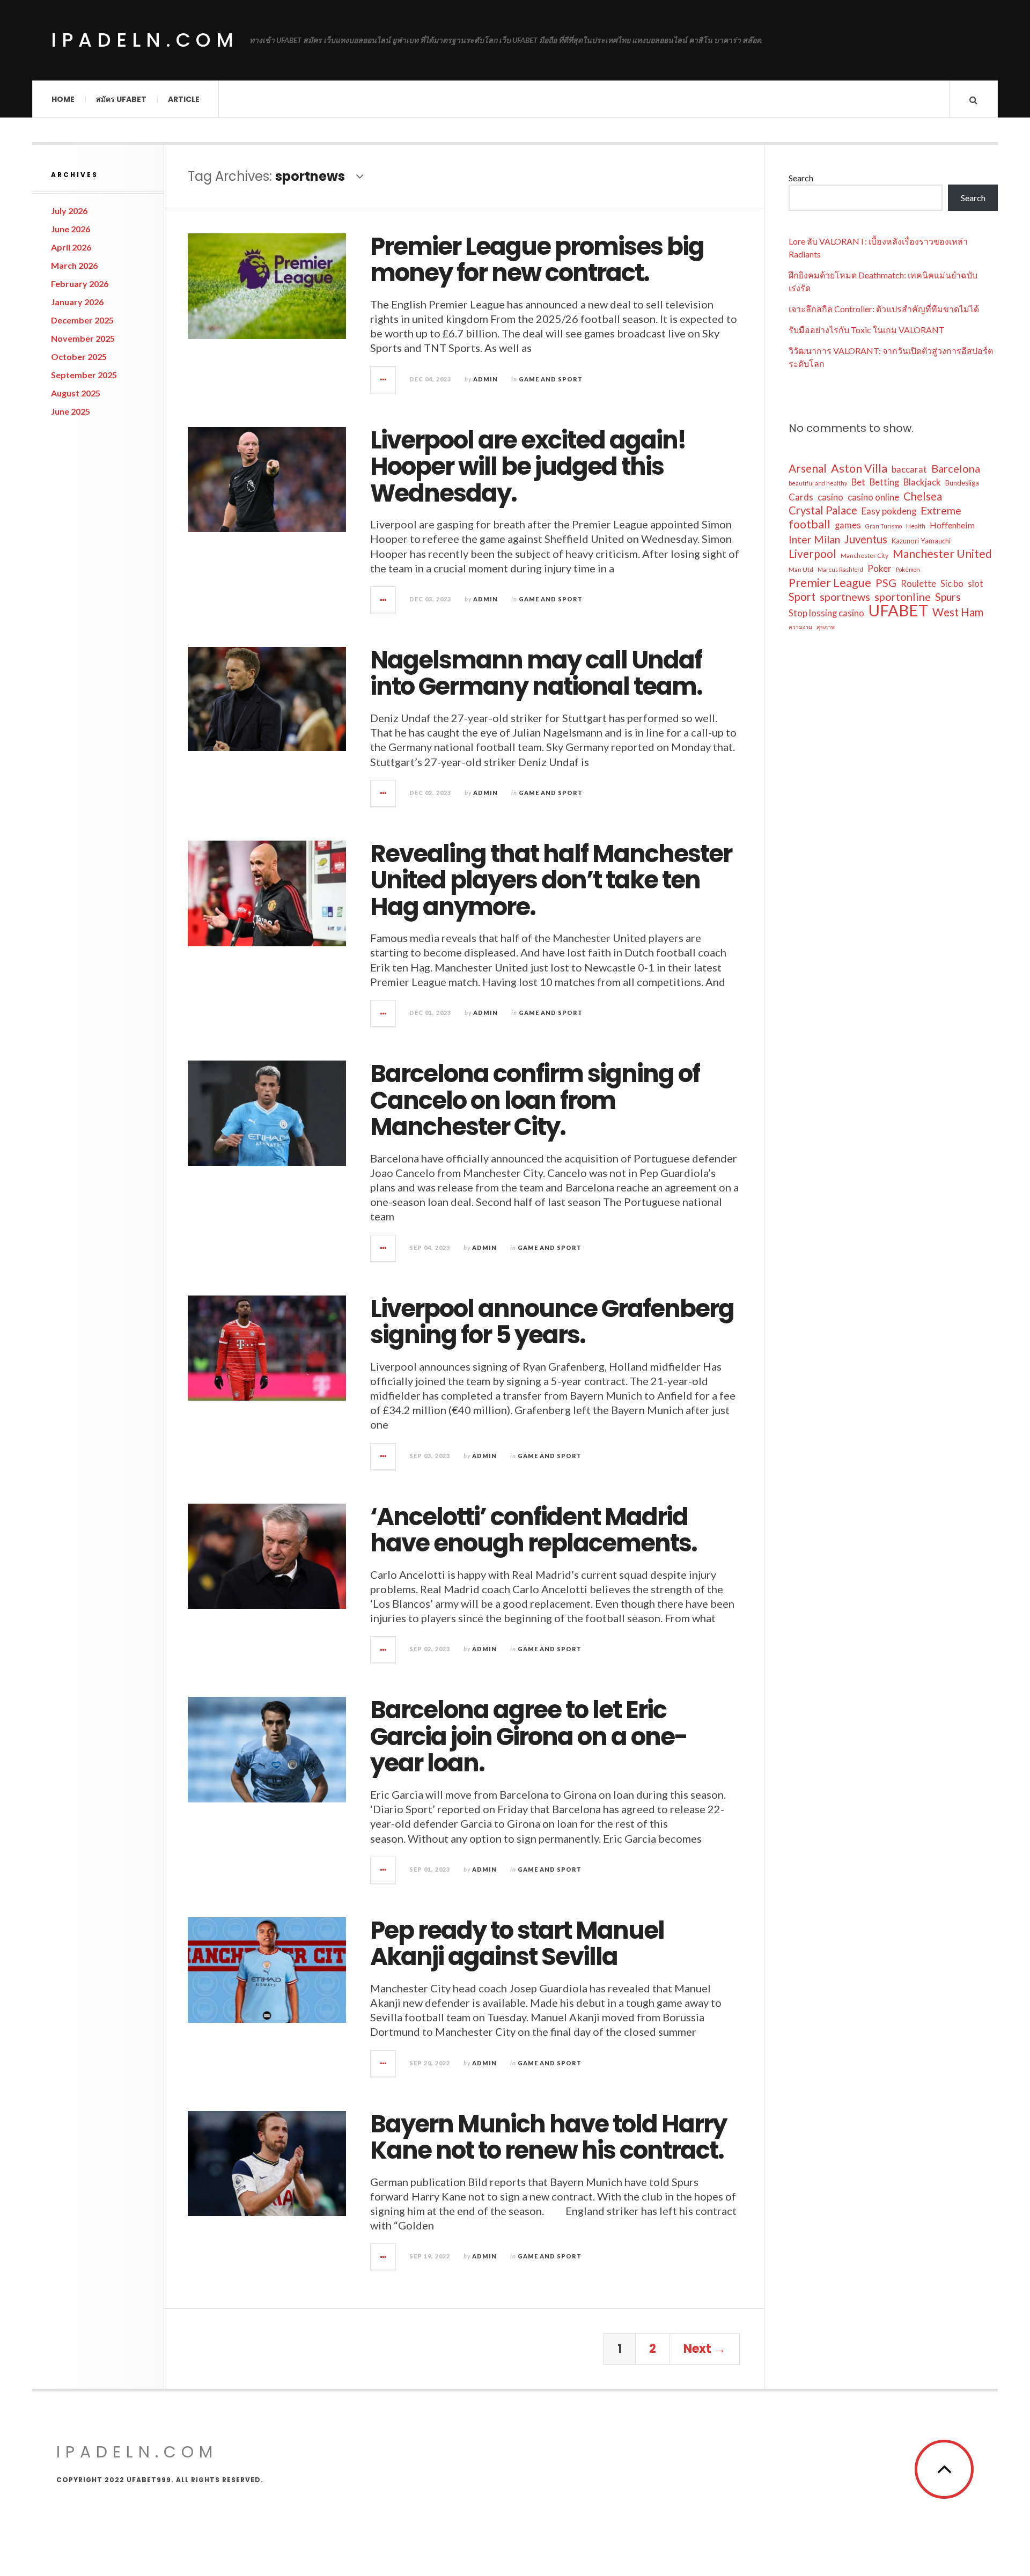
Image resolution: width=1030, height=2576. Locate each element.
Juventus (866, 539)
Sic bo (952, 584)
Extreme (941, 510)
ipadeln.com (145, 40)
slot (976, 584)
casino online (873, 497)
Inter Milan (814, 539)
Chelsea (923, 496)
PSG (886, 583)
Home (63, 99)
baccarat (909, 469)
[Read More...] (384, 380)
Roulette (918, 584)
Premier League (830, 583)
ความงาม (800, 627)
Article (184, 99)
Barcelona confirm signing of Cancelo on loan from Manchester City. (535, 1100)
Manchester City (865, 555)
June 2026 (71, 229)
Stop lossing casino (826, 613)
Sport (802, 597)
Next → (705, 2349)
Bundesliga (962, 483)
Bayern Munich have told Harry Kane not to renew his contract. (548, 2137)
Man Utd (801, 569)
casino (830, 497)
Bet (858, 482)
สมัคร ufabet (121, 99)
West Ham (958, 612)
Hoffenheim (952, 525)
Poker (880, 569)
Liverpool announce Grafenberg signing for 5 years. (552, 1322)
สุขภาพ (826, 627)
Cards (801, 497)
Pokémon (908, 569)
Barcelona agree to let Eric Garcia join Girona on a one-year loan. (529, 1736)
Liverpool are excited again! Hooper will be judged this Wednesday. (528, 467)
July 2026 (69, 211)
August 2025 (76, 393)
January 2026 (77, 302)
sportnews (845, 597)
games (848, 525)
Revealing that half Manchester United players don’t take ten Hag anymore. (551, 880)
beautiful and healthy (818, 483)
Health (916, 526)
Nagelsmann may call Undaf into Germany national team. (536, 674)
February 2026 (80, 284)
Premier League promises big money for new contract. (537, 260)
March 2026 (74, 265)
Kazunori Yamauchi (921, 541)
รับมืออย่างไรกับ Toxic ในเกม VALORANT (867, 330)
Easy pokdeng (889, 511)
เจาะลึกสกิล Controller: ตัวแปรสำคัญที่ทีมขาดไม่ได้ (884, 309)
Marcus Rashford (840, 569)
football (810, 524)
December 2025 (82, 320)
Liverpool (812, 554)
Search (801, 178)
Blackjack (922, 482)
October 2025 (79, 356)
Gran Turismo (884, 526)
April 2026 (71, 247)
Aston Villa (859, 468)
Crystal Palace (823, 510)
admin (485, 379)
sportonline (903, 597)
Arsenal (808, 468)
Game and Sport (551, 379)
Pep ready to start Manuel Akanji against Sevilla (517, 1944)
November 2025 (83, 338)
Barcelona (956, 468)
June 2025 (71, 411)
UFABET (898, 610)
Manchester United (942, 554)
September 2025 (84, 375)
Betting (884, 482)
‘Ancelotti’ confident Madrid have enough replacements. (534, 1530)
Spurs (948, 597)
